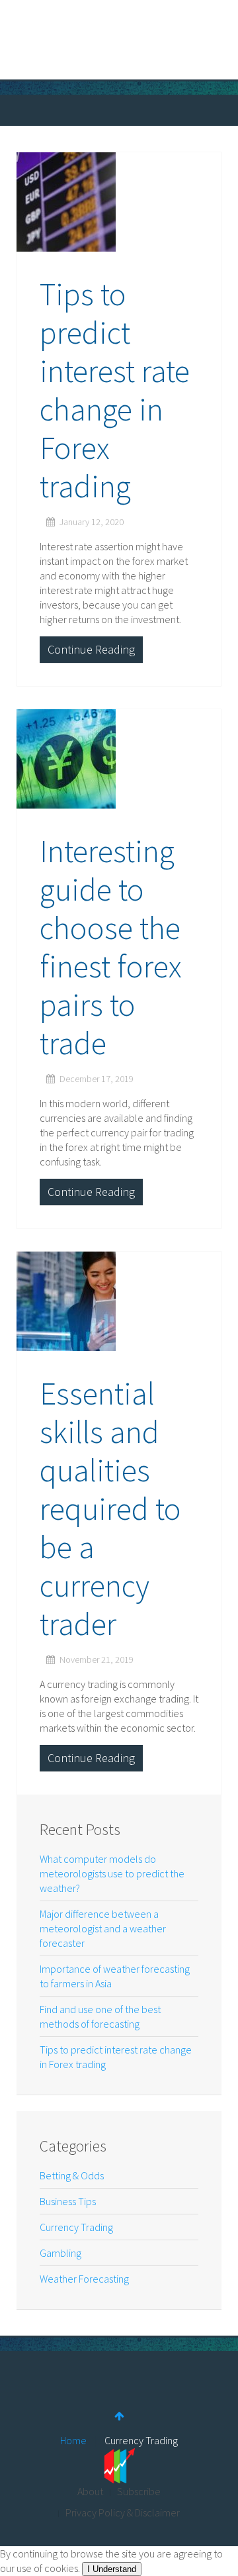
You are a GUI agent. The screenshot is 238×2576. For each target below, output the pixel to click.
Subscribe (139, 2491)
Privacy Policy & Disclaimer (123, 2512)
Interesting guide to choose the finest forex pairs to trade (111, 947)
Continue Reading (91, 649)
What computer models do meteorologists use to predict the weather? (112, 1873)
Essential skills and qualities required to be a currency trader (110, 1509)
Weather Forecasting (84, 2279)
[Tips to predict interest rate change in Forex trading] (119, 202)
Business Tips (68, 2201)
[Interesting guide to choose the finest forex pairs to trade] (119, 759)
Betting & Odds (72, 2175)
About (90, 2491)
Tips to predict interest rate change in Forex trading (115, 390)
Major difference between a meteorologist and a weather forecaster (103, 1928)
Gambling (60, 2253)
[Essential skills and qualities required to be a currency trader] (119, 1301)
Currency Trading (76, 2227)
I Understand (112, 2569)
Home (73, 2440)
